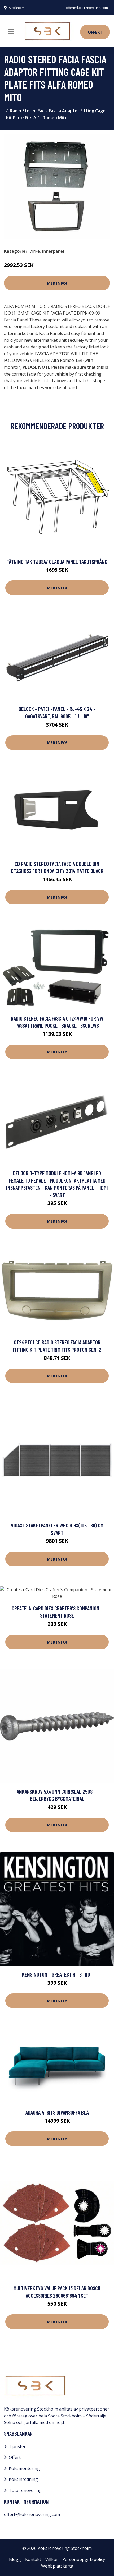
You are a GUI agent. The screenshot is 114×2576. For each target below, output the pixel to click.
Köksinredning (23, 2479)
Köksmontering (24, 2468)
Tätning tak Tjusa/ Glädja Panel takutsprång (57, 562)
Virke (35, 251)
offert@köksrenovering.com (87, 8)
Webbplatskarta (57, 2566)
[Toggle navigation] (11, 31)
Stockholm (17, 8)
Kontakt (33, 2559)
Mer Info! (57, 283)
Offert (95, 32)
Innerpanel (53, 251)
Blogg (15, 2559)
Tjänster (17, 2446)
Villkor (52, 2559)
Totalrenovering (25, 2490)
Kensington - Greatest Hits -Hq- (57, 1974)
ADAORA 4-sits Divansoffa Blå (57, 2112)
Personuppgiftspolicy (84, 2559)
